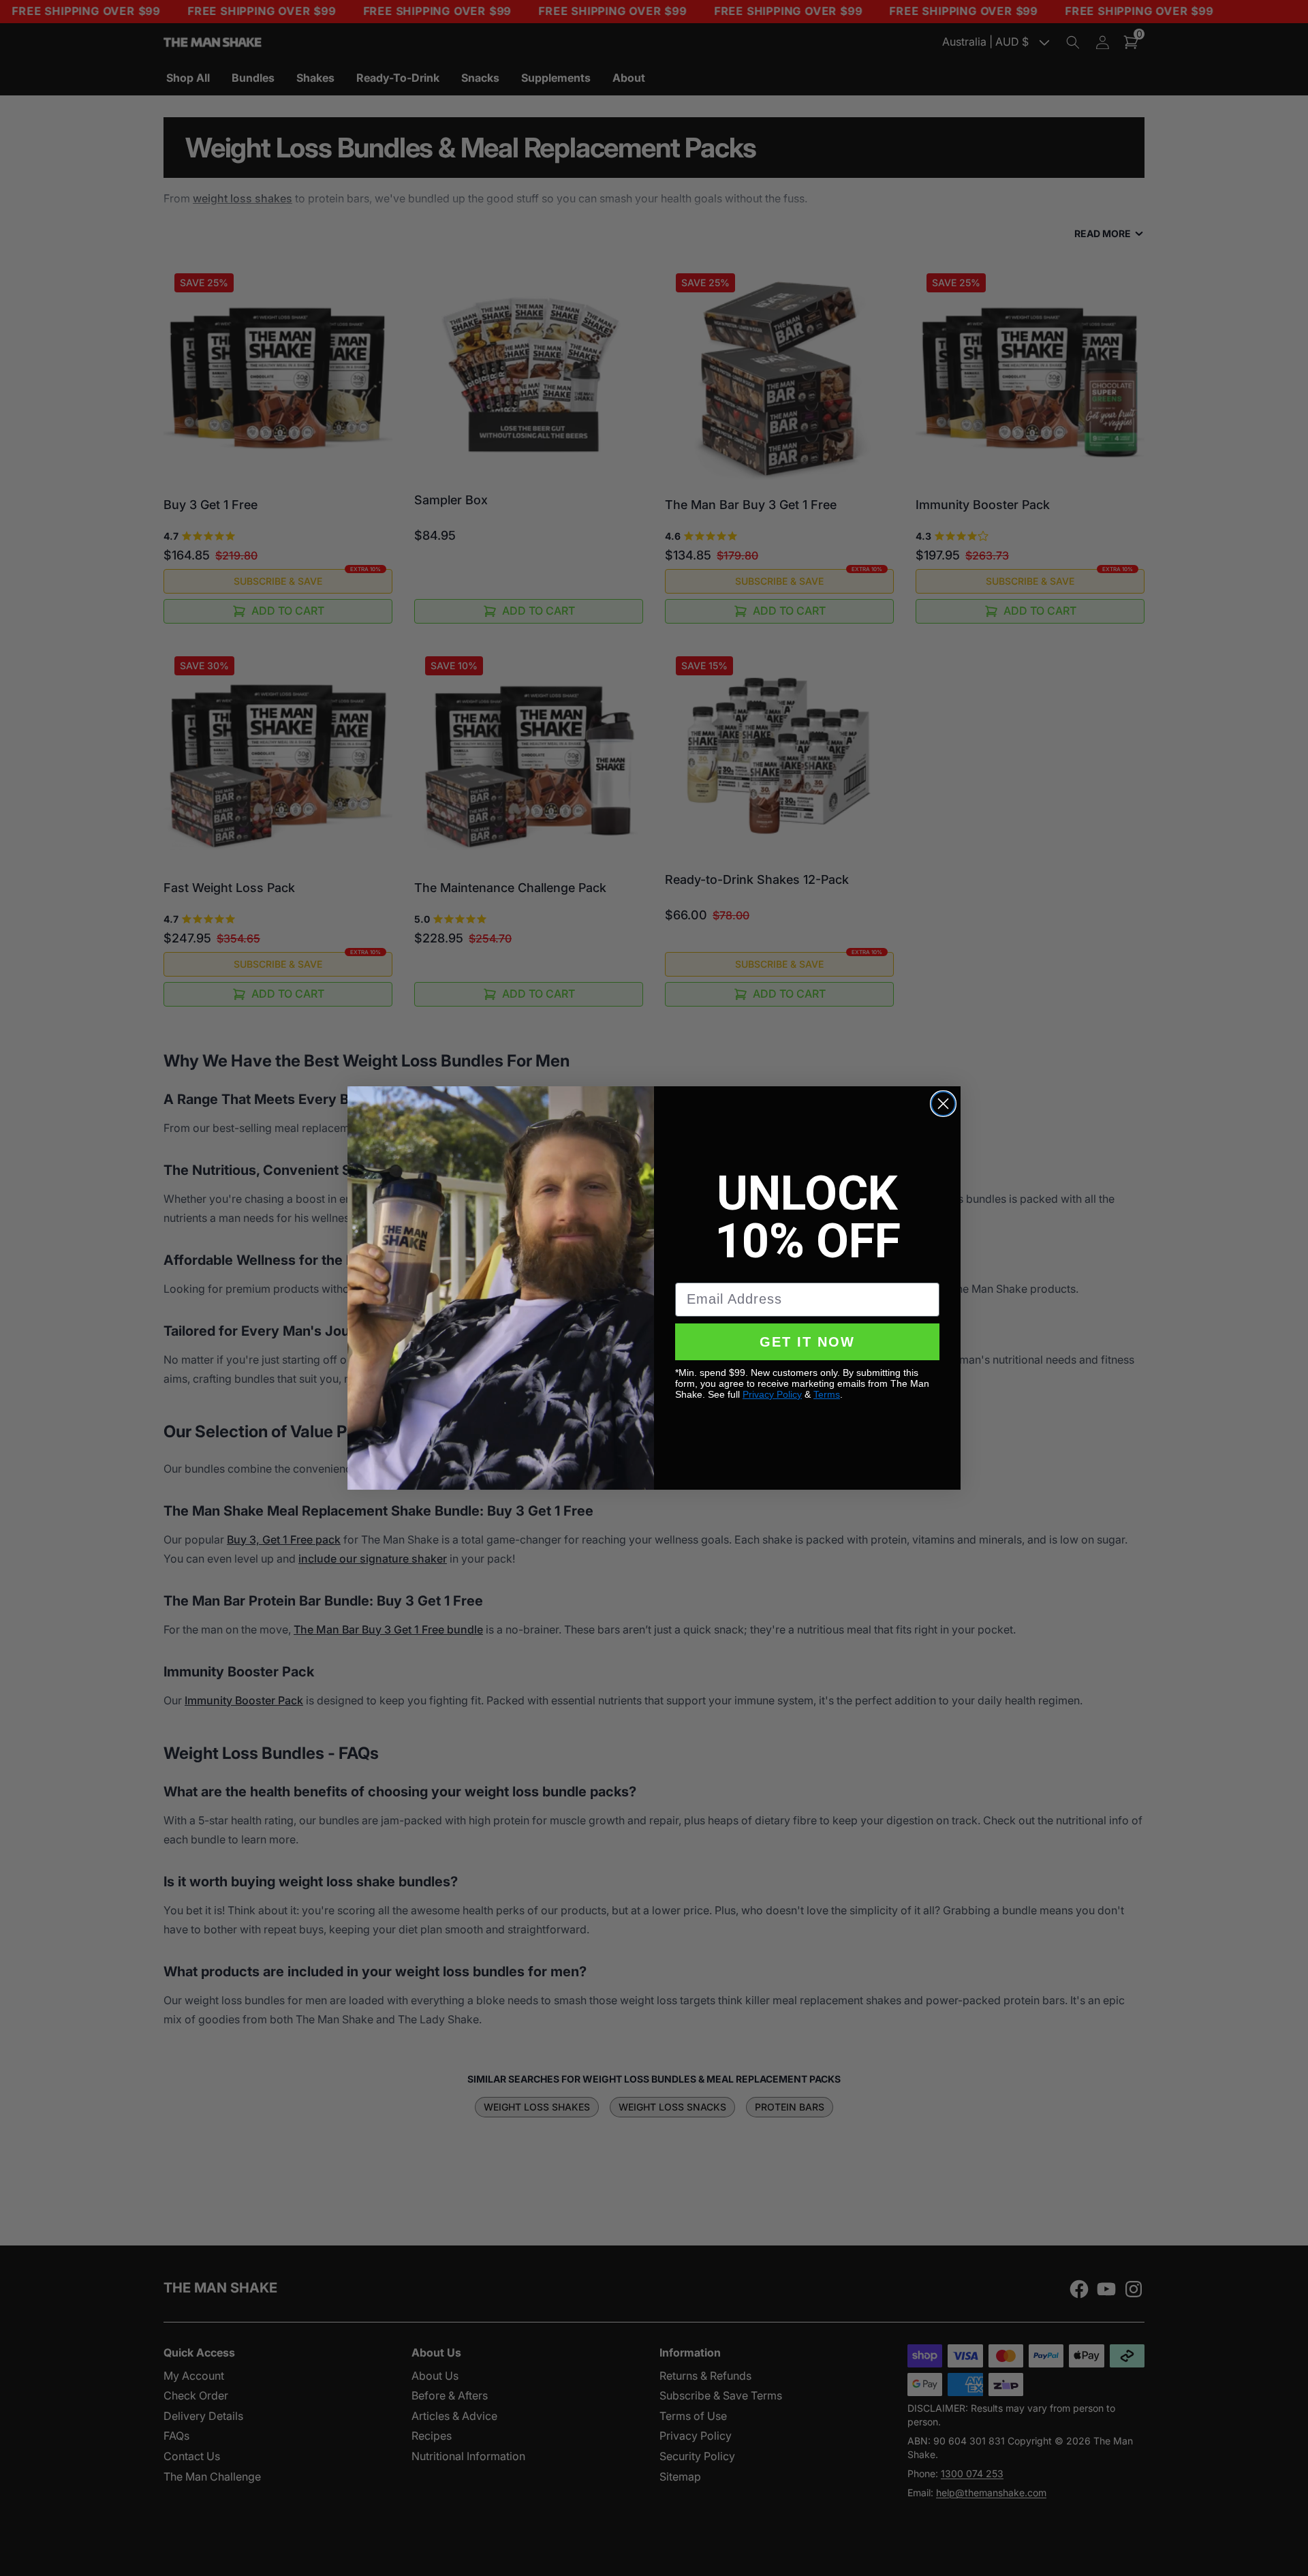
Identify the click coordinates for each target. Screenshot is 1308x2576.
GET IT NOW (807, 1342)
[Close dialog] (943, 1104)
